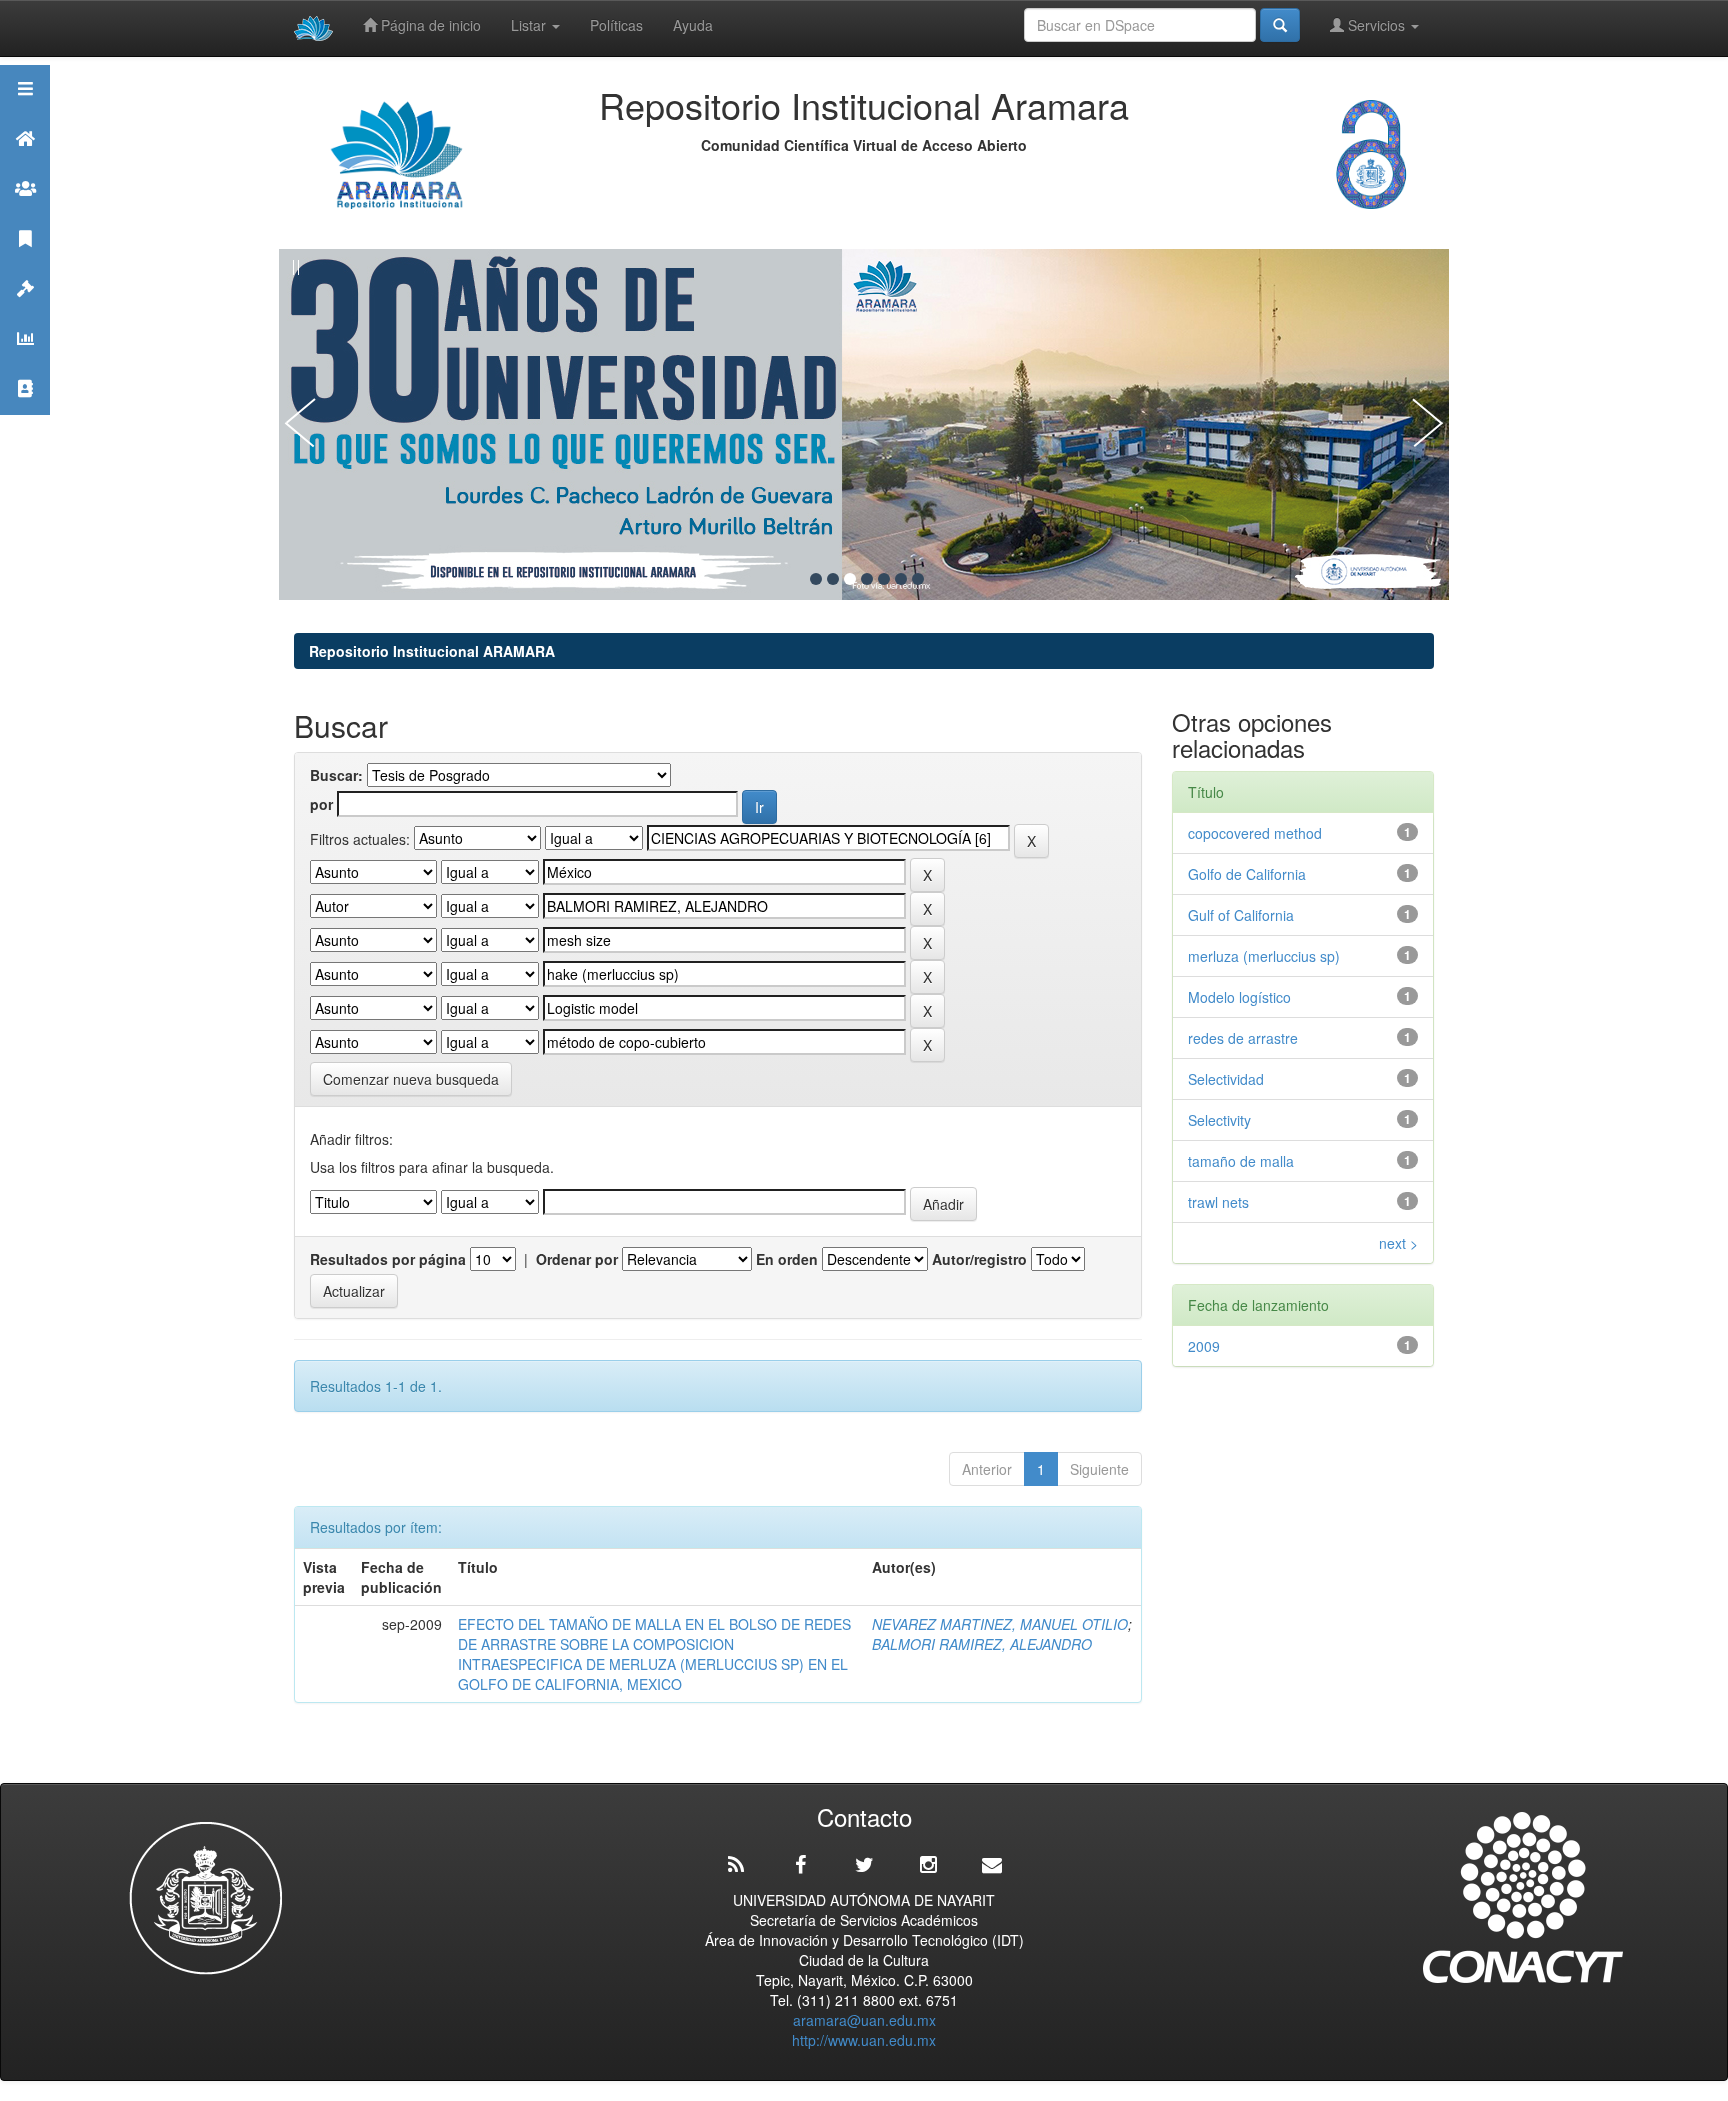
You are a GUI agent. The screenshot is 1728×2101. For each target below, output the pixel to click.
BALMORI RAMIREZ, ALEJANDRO (982, 1644)
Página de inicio (429, 25)
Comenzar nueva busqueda (411, 1079)
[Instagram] (928, 1865)
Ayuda (693, 25)
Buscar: (336, 775)
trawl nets (1218, 1202)
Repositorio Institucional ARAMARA (432, 651)
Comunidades (25, 213)
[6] (901, 579)
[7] (918, 579)
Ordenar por (577, 1259)
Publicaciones (25, 263)
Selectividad (1226, 1079)
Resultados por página (388, 1259)
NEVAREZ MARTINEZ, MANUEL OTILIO (1000, 1624)
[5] (884, 579)
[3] (850, 579)
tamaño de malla (1241, 1161)
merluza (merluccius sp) (1264, 956)
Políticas (616, 25)
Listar (530, 25)
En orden (787, 1259)
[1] (816, 579)
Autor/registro (979, 1259)
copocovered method (1255, 833)
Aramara (25, 163)
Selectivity (1219, 1120)
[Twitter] (864, 1865)
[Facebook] (800, 1865)
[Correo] (992, 1865)
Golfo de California (1247, 874)
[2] (833, 579)
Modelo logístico (1239, 997)
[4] (867, 579)
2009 (1204, 1346)
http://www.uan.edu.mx (864, 2040)
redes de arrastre (1243, 1038)
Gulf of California (1241, 915)
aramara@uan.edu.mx (864, 2020)
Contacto (25, 413)
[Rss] (736, 1865)
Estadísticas (25, 363)
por (321, 804)
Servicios (1376, 25)
